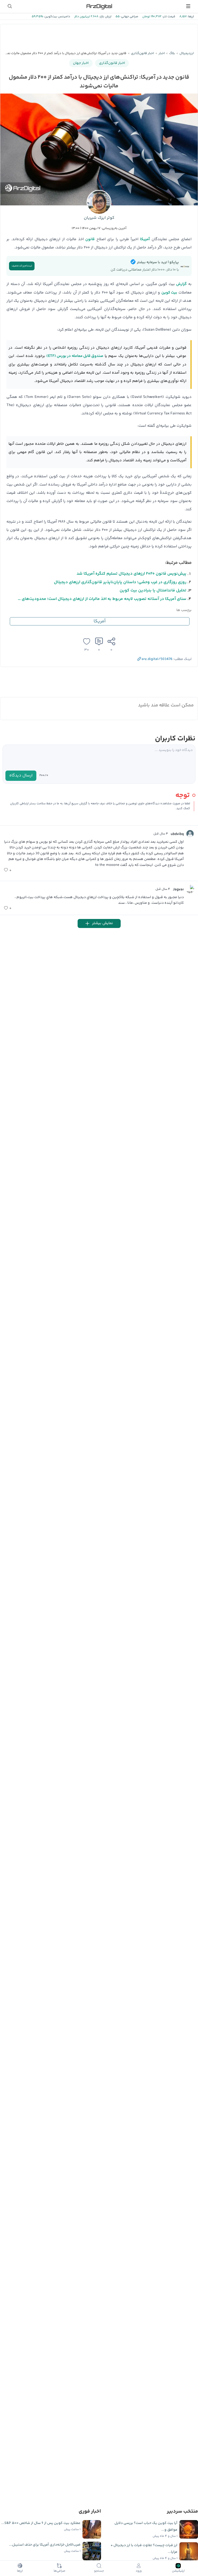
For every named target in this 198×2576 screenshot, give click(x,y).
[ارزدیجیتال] (99, 6)
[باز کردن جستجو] (10, 6)
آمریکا (145, 239)
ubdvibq (177, 834)
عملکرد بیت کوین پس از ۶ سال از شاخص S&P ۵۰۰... (41, 2523)
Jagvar (178, 890)
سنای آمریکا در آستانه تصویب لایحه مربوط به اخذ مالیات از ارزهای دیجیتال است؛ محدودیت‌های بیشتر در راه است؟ (102, 599)
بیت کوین (169, 293)
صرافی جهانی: (129, 17)
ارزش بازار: (105, 17)
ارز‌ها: (190, 17)
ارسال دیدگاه (21, 776)
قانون (90, 239)
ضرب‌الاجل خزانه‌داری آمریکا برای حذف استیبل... (45, 2545)
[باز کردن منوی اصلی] (188, 6)
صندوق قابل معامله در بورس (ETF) (75, 356)
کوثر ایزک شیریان (99, 218)
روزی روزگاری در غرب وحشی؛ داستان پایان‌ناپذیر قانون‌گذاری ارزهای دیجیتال (120, 582)
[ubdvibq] (190, 834)
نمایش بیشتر (102, 923)
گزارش (181, 284)
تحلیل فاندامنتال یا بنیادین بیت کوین (153, 591)
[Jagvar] (190, 889)
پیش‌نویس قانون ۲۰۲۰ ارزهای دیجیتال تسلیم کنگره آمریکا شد (131, 574)
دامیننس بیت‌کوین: (57, 17)
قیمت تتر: (168, 17)
